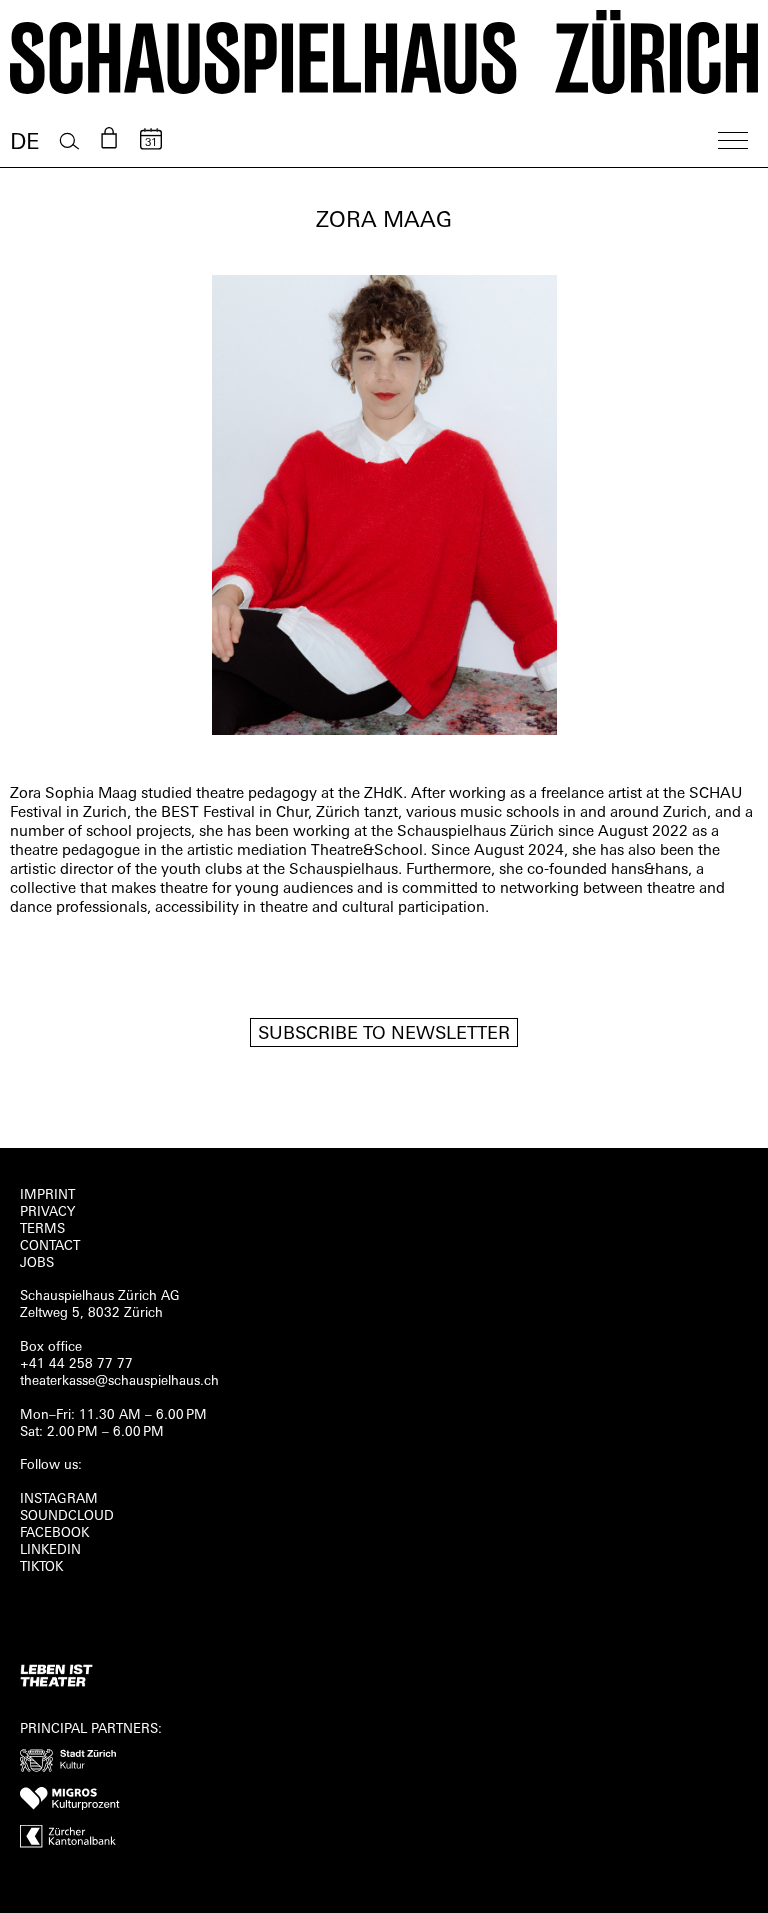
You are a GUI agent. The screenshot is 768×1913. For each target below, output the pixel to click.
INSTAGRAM (59, 1499)
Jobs (37, 1263)
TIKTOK (41, 1567)
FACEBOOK (54, 1533)
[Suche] (69, 141)
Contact (50, 1246)
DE (24, 143)
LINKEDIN (50, 1550)
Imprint (47, 1195)
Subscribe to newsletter (384, 1035)
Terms (42, 1229)
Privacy (47, 1212)
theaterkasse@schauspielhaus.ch (119, 1381)
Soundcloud (67, 1516)
